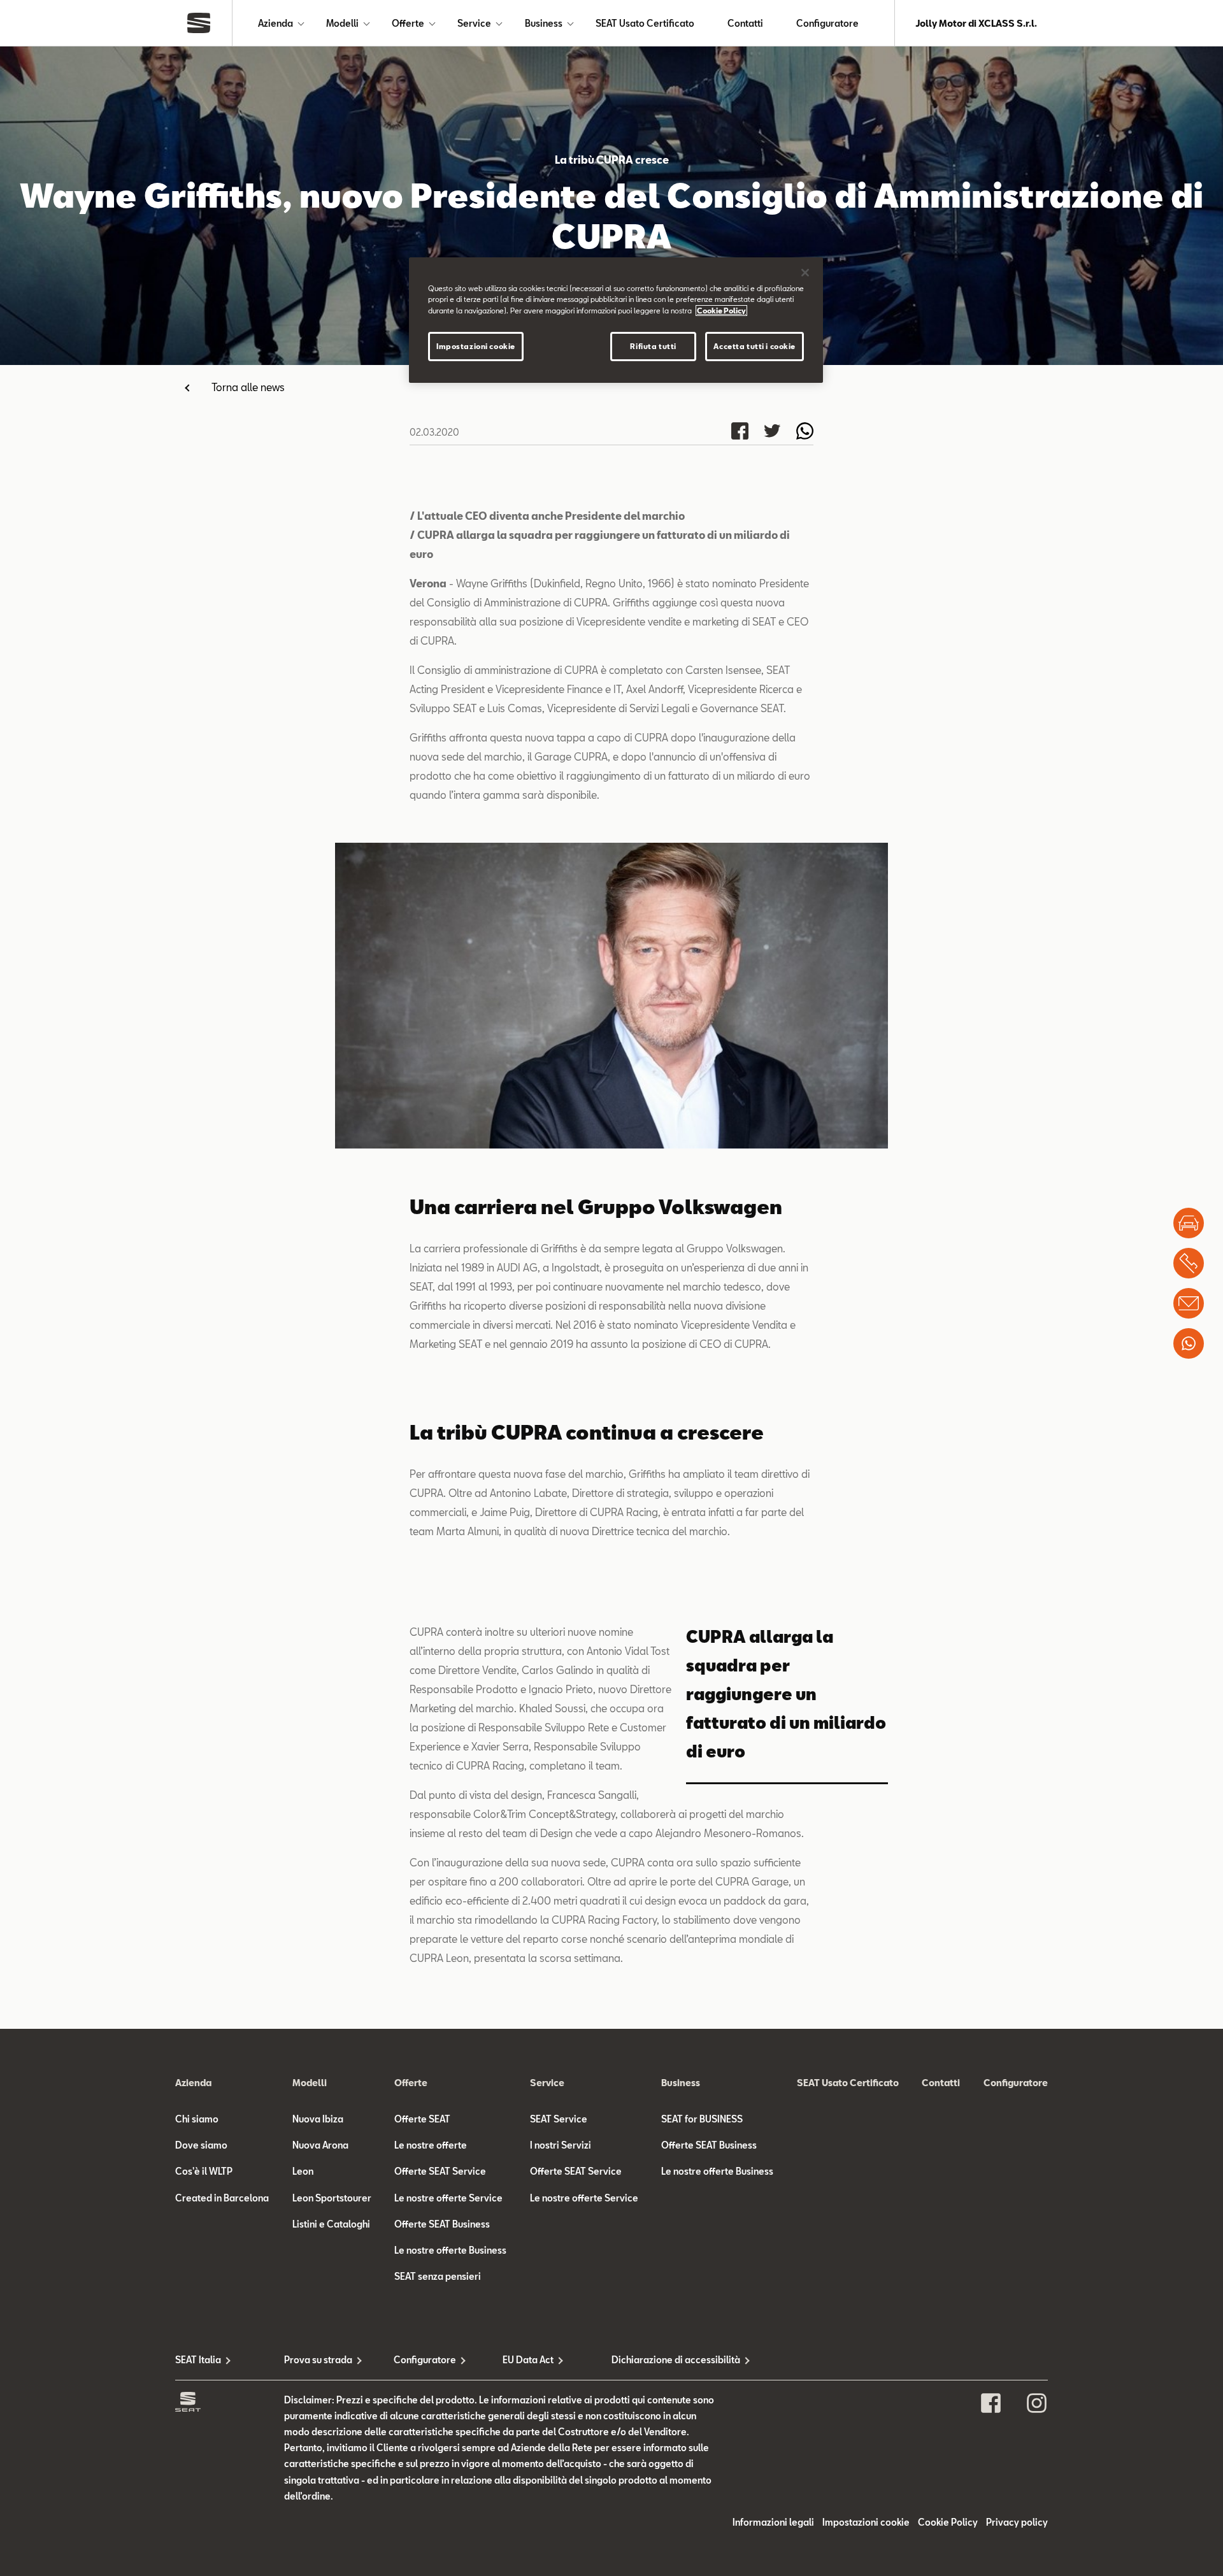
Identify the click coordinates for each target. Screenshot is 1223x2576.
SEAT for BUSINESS (702, 2119)
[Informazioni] (1189, 1303)
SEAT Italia (198, 2360)
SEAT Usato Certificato (645, 23)
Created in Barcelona (222, 2198)
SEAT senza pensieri (438, 2276)
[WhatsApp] (1189, 1343)
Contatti (745, 23)
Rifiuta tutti (653, 346)
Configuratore (827, 23)
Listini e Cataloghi (331, 2224)
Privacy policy (1017, 2522)
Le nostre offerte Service (448, 2198)
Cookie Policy (948, 2522)
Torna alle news (248, 387)
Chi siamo (197, 2119)
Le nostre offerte (431, 2145)
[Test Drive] (1189, 1223)
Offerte (408, 23)
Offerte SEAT (422, 2119)
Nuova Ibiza (318, 2119)
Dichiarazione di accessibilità (666, 2360)
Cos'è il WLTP (204, 2171)
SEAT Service (559, 2119)
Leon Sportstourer (332, 2198)
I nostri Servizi (561, 2145)
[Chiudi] (805, 273)
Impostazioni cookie (476, 346)
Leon (303, 2171)
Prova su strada (318, 2360)
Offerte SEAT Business (442, 2224)
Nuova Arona (320, 2145)
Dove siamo (201, 2145)
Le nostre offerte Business (450, 2250)
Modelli (342, 23)
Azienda (275, 23)
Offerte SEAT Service (440, 2171)
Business (544, 23)
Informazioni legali (773, 2522)
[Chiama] (1189, 1263)
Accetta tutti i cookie (755, 346)
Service (474, 23)
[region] (616, 320)
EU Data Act (528, 2360)
